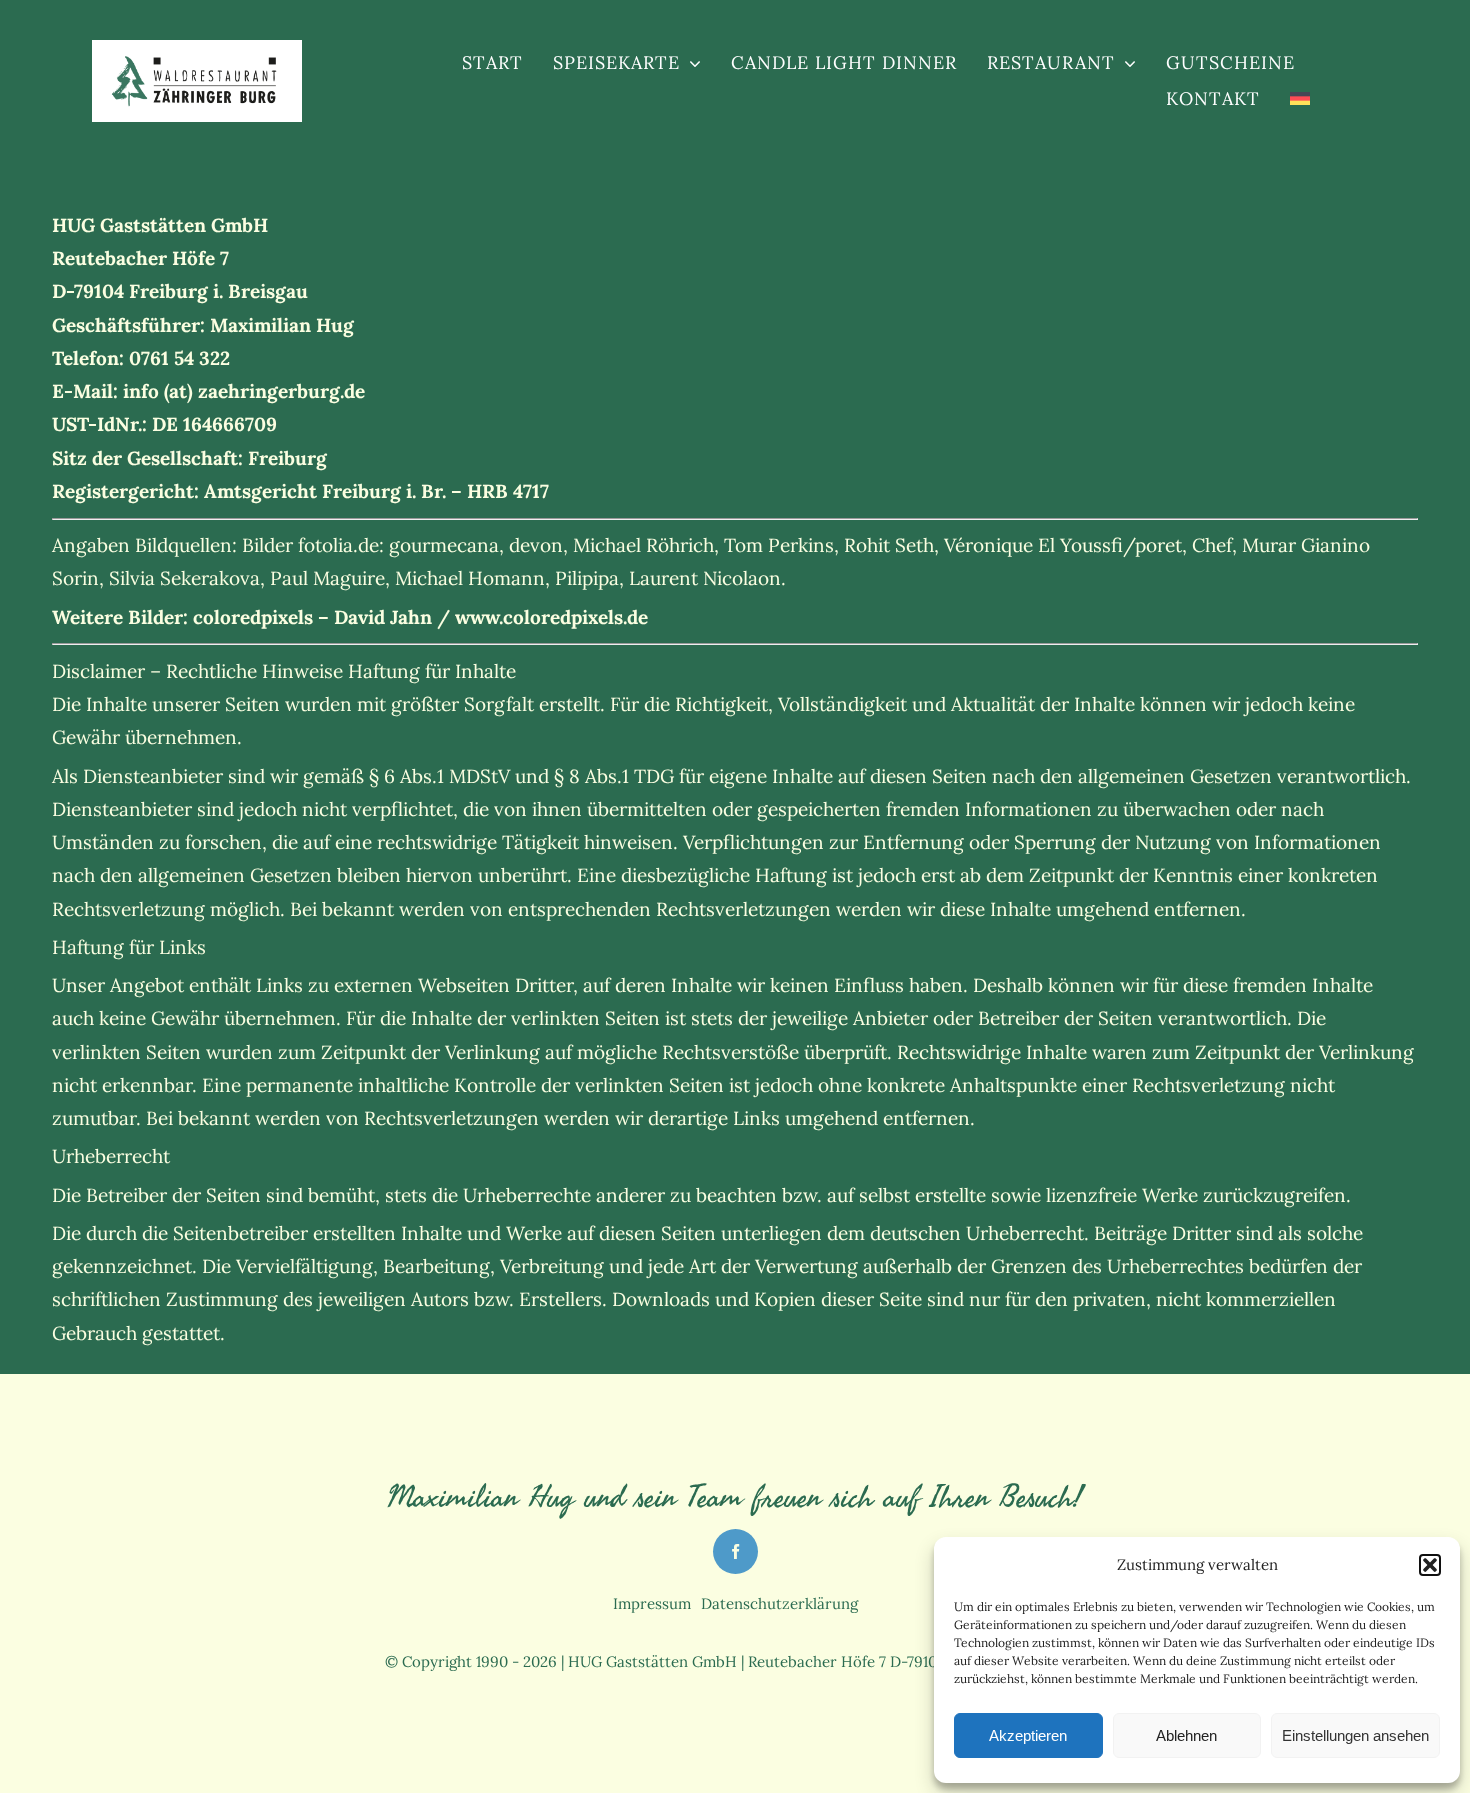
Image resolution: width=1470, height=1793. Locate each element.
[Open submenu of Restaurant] (1125, 63)
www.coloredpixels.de (551, 617)
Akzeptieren (1028, 1735)
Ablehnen (1186, 1735)
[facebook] (735, 1551)
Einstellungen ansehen (1355, 1735)
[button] (1430, 1565)
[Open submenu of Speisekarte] (690, 63)
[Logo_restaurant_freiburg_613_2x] (196, 62)
